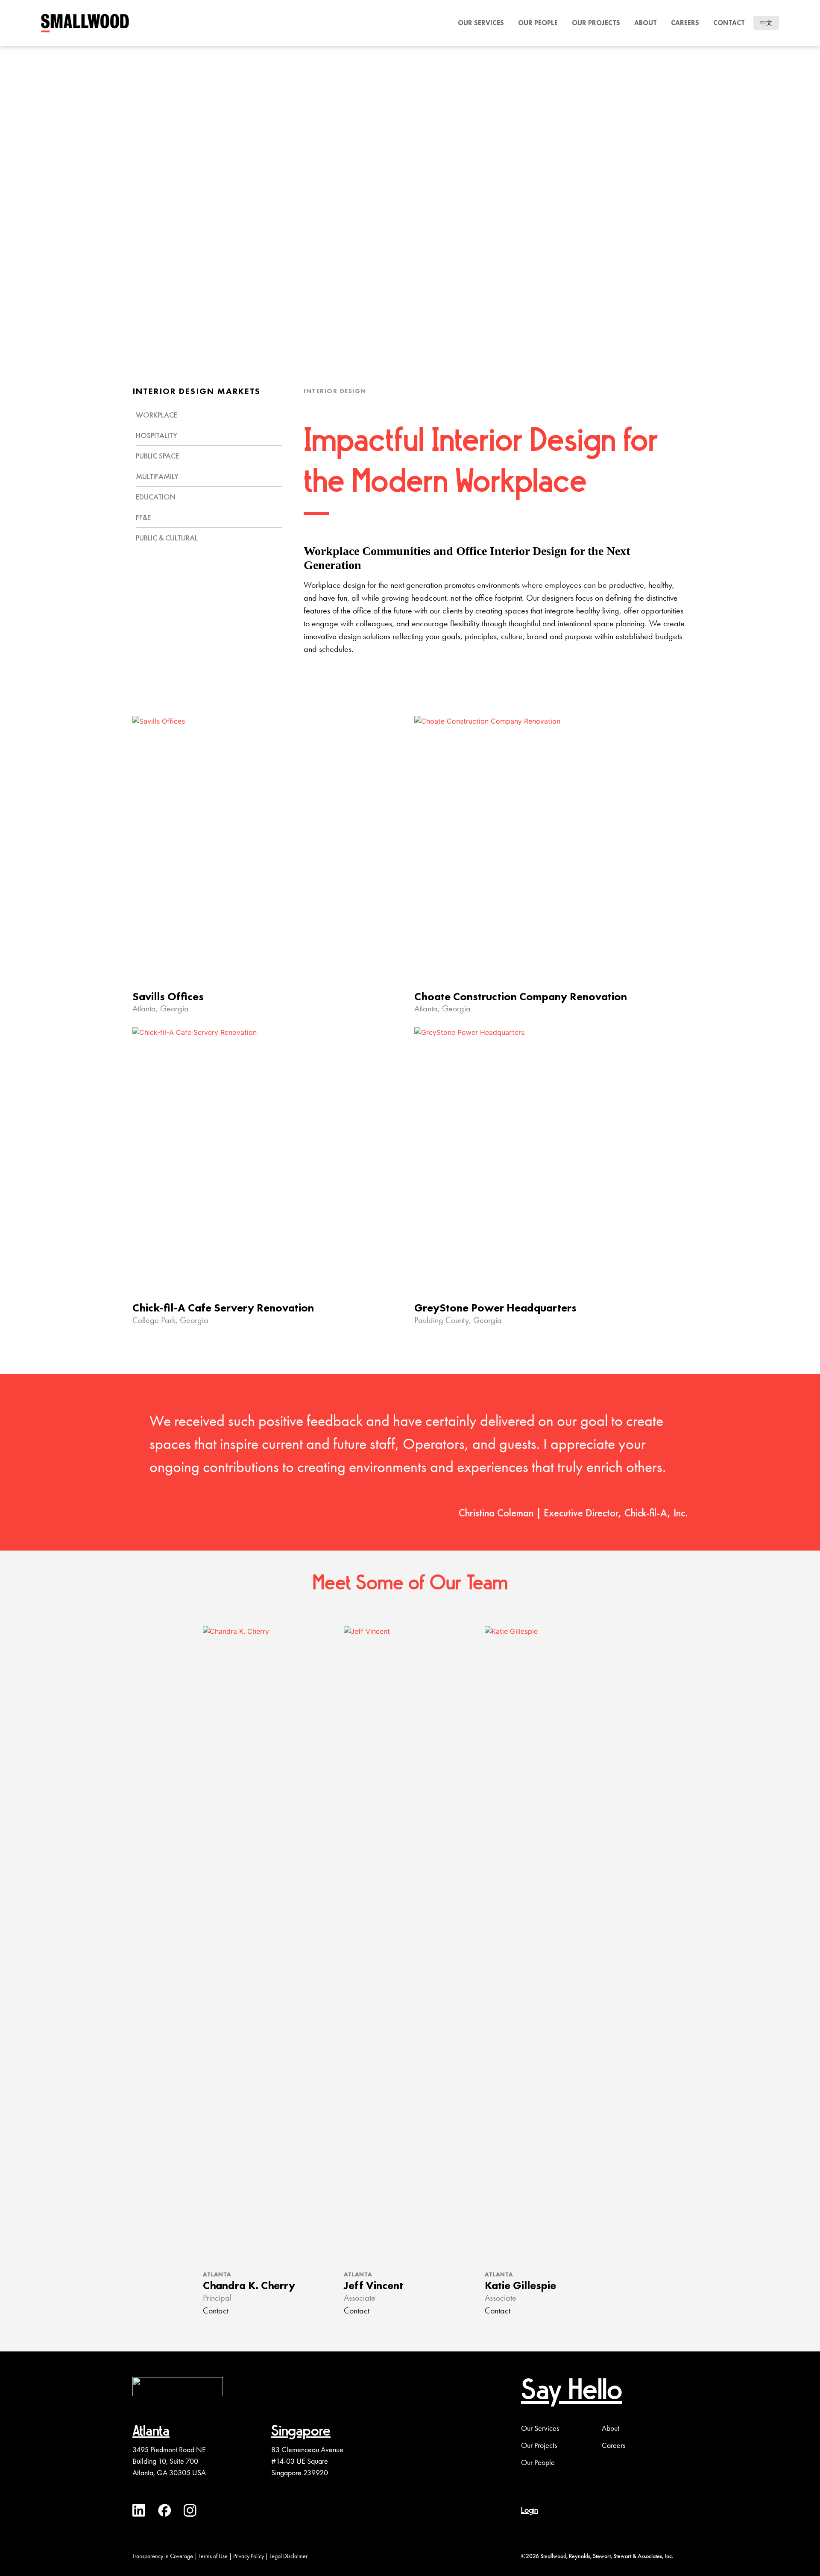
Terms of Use (213, 2556)
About (646, 23)
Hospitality (157, 435)
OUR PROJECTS (596, 23)
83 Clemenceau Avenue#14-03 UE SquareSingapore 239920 (307, 2461)
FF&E (143, 517)
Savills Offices (168, 996)
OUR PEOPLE (538, 23)
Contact (729, 23)
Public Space (157, 456)
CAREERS (685, 23)
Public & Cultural (167, 538)
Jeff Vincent (373, 2285)
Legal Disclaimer (288, 2556)
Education (156, 497)
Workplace (157, 415)
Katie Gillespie (520, 2285)
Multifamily (157, 476)
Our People (538, 2462)
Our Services (540, 2428)
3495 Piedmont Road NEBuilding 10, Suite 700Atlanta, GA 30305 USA (169, 2461)
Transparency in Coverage (163, 2556)
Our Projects (539, 2445)
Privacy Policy (249, 2556)
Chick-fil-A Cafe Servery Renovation (223, 1308)
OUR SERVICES (481, 23)
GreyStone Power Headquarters (495, 1308)
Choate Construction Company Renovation (521, 996)
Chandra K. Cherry (249, 2285)
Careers (614, 2445)
